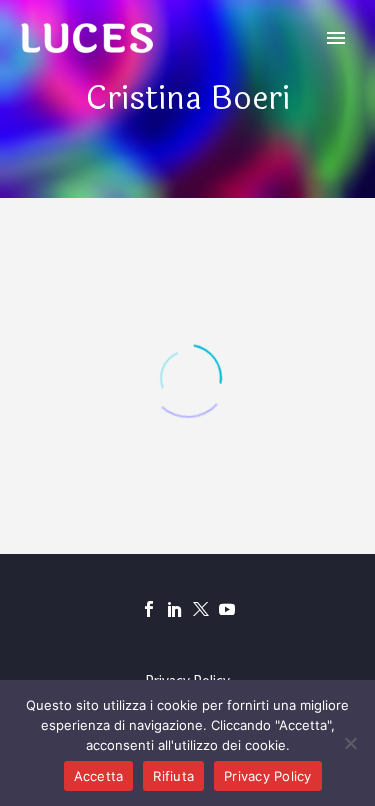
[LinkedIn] (175, 609)
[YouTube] (227, 609)
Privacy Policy (268, 776)
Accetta (99, 776)
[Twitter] (201, 609)
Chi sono (207, 67)
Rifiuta (173, 776)
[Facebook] (149, 609)
